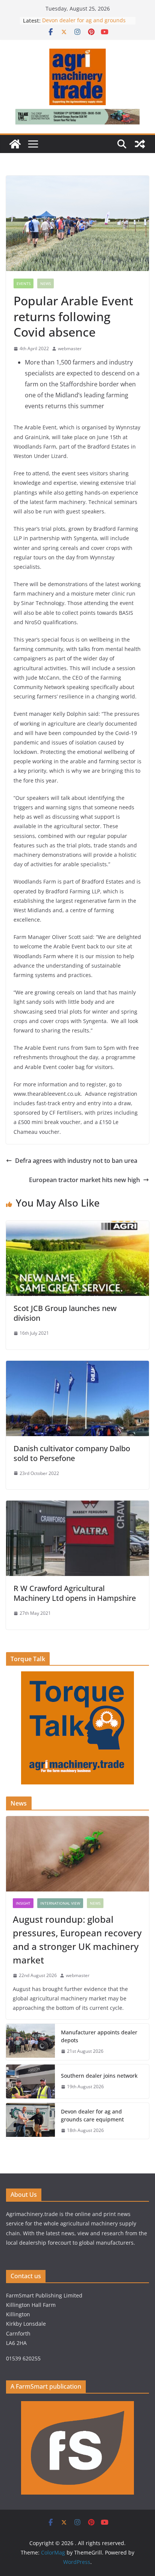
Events (24, 283)
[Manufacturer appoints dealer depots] (30, 2042)
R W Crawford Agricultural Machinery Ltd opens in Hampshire (75, 1593)
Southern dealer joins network (99, 2076)
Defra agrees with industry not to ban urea (76, 1161)
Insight (23, 1903)
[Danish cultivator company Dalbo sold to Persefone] (77, 1366)
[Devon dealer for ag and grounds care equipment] (30, 2121)
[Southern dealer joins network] (30, 2081)
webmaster (70, 348)
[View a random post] (140, 144)
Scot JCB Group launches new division (65, 1313)
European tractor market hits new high (84, 1180)
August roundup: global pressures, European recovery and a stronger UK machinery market (77, 1940)
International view (60, 1903)
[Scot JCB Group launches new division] (77, 1226)
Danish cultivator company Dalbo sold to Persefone (72, 1453)
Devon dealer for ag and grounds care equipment (92, 2115)
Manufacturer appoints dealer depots (99, 2036)
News (46, 283)
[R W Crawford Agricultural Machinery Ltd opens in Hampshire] (77, 1506)
